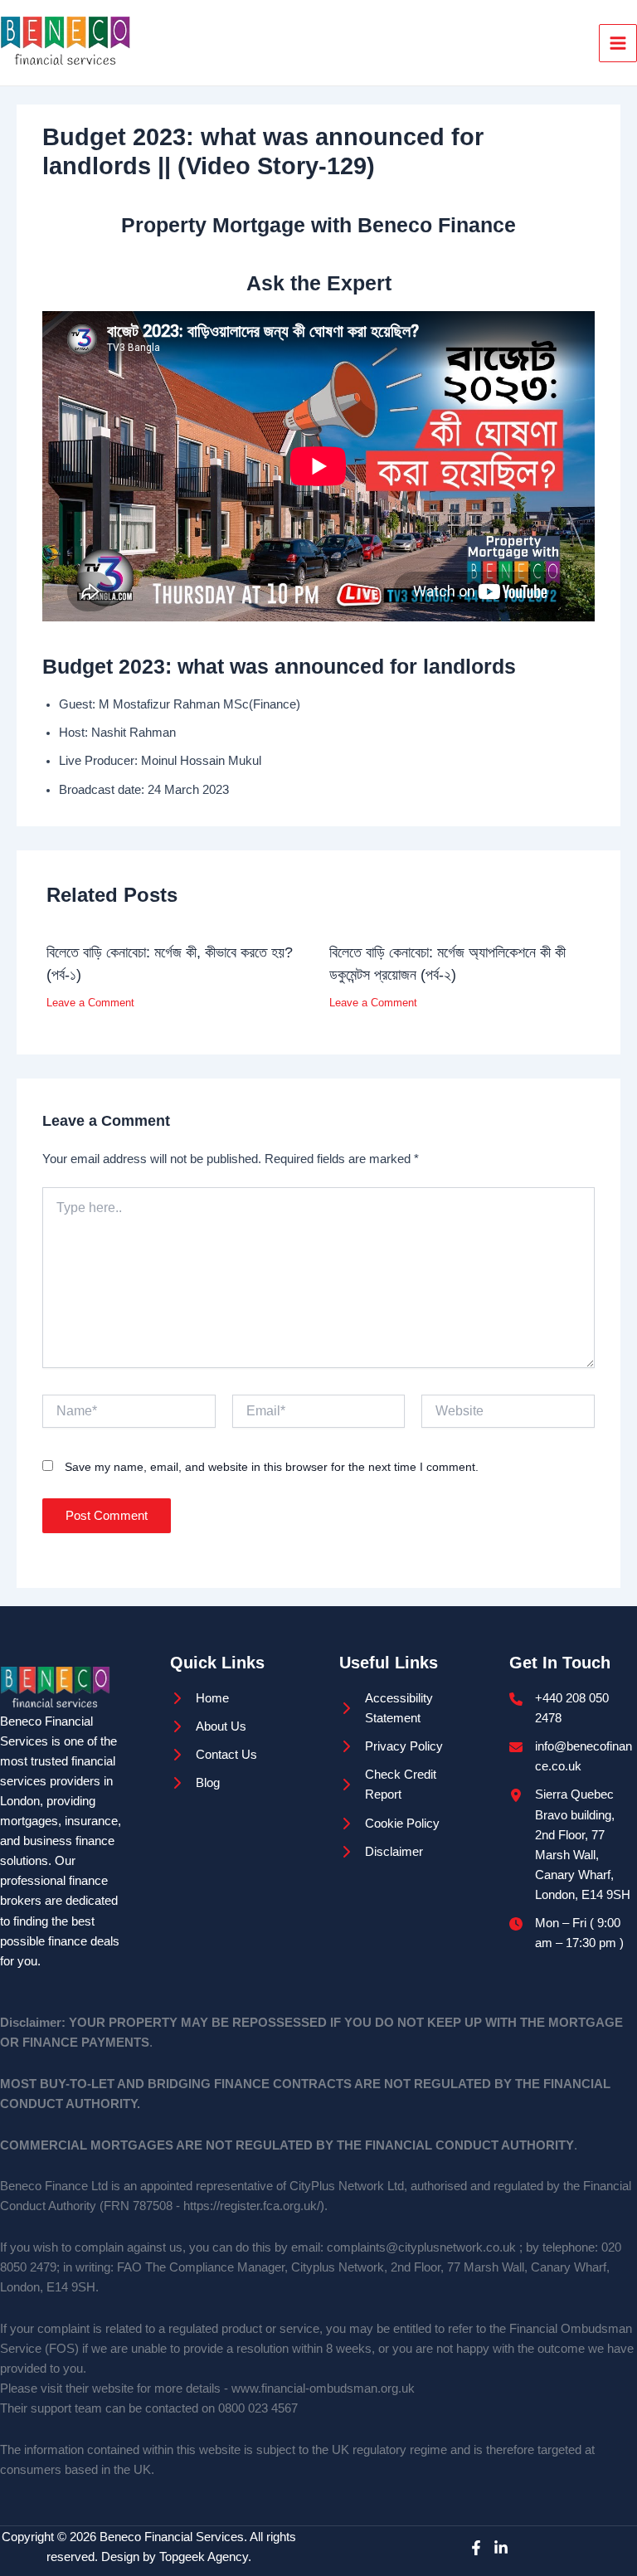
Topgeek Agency (204, 2557)
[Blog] (195, 1783)
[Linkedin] (501, 2548)
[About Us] (208, 1726)
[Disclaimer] (381, 1852)
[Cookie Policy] (389, 1824)
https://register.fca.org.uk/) (254, 2206)
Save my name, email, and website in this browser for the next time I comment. (272, 1467)
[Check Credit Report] (404, 1785)
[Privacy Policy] (391, 1746)
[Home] (199, 1698)
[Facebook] (476, 2548)
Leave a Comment (90, 1003)
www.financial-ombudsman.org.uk (323, 2389)
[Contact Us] (214, 1755)
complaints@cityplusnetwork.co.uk (421, 2247)
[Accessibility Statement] (404, 1708)
